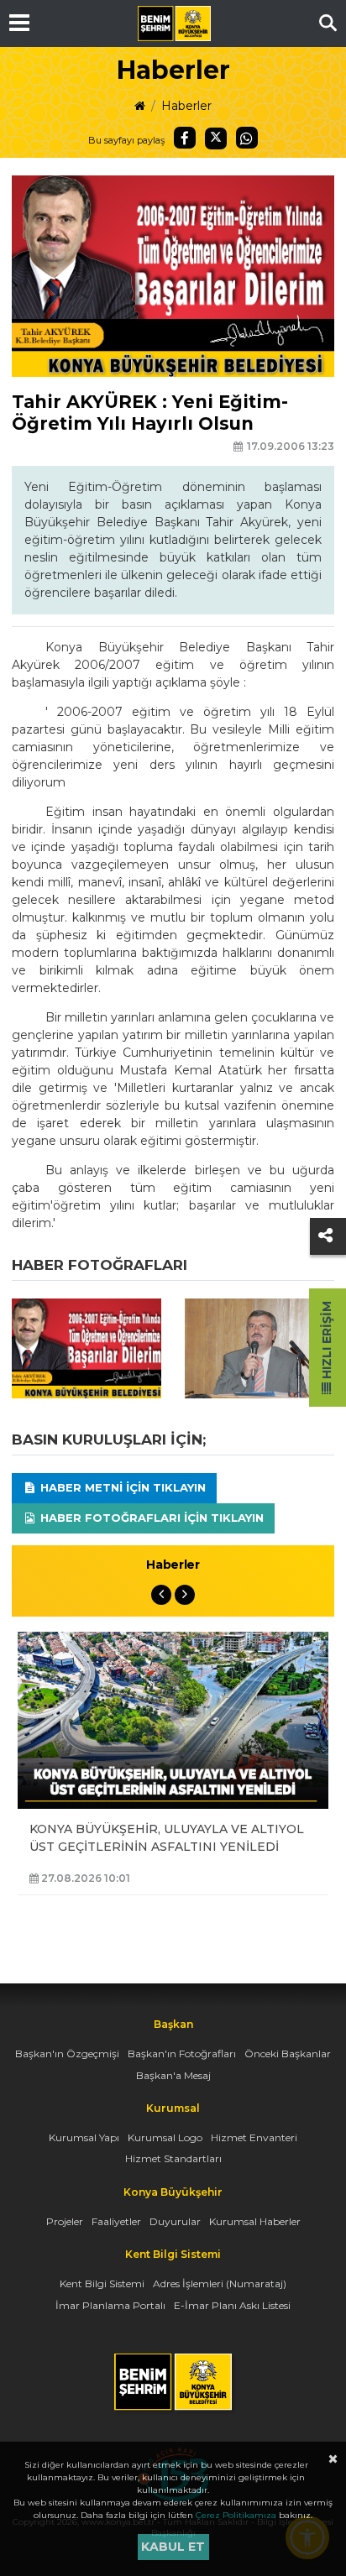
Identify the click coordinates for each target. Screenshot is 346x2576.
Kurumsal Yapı (84, 2137)
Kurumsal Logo (165, 2137)
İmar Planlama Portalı (110, 2305)
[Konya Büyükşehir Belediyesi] (174, 24)
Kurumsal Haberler (255, 2221)
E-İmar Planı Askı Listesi (232, 2305)
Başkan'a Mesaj (173, 2075)
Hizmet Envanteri (254, 2137)
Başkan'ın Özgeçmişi (67, 2053)
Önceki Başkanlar (288, 2053)
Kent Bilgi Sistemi (102, 2283)
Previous (161, 1595)
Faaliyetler (116, 2221)
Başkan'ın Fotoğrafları (182, 2053)
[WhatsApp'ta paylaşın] (247, 138)
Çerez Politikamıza (236, 2515)
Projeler (65, 2221)
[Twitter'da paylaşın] (216, 138)
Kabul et (173, 2547)
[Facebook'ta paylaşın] (185, 138)
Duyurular (175, 2221)
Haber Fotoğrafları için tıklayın (150, 1518)
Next (185, 1595)
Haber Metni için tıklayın (121, 1487)
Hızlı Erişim (327, 1342)
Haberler (186, 106)
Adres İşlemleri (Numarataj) (220, 2283)
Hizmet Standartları (173, 2158)
